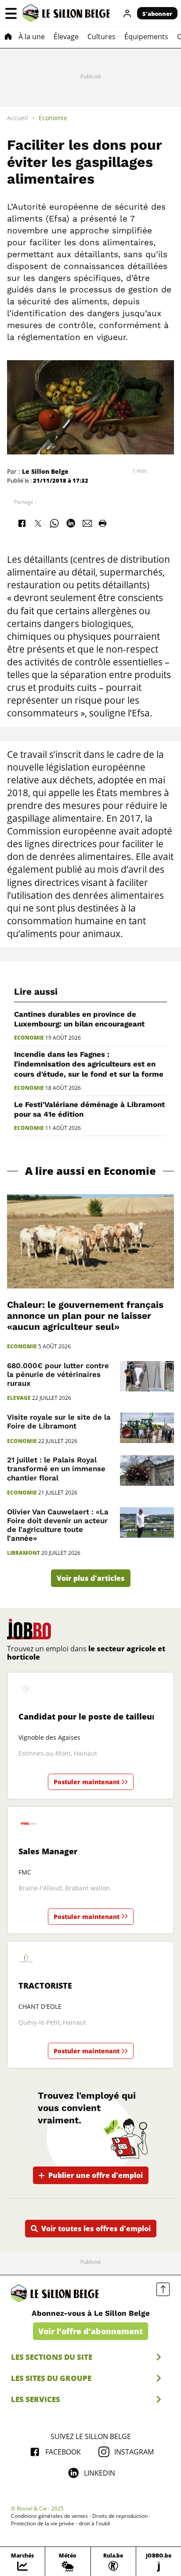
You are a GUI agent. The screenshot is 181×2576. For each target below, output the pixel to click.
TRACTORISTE (45, 1986)
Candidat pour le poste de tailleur (87, 1716)
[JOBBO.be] (29, 1629)
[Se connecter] (127, 13)
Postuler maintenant (87, 1782)
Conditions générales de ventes (49, 2516)
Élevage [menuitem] (66, 37)
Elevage (19, 1398)
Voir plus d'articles (91, 1578)
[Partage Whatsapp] (54, 524)
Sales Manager (48, 1851)
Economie (29, 1038)
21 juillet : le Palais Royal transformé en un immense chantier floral (56, 1469)
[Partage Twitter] (38, 524)
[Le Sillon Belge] (66, 13)
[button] (11, 13)
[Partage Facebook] (22, 524)
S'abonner (157, 14)
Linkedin (100, 2473)
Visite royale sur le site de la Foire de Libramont (59, 1421)
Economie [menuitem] (53, 118)
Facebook (63, 2452)
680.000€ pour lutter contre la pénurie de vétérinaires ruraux (58, 1374)
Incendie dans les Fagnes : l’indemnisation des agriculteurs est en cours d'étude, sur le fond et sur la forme (89, 1064)
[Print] (102, 524)
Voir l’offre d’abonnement (90, 2331)
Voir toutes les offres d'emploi (96, 2229)
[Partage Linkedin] (71, 524)
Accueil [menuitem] (18, 118)
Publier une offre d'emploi (96, 2175)
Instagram (134, 2452)
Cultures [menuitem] (101, 37)
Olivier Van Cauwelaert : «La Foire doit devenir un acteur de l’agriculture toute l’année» (58, 1525)
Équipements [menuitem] (146, 37)
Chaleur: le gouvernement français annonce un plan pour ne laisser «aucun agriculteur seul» (85, 1316)
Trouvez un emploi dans (86, 1653)
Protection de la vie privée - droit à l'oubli (61, 2524)
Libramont (24, 1553)
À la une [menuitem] (32, 37)
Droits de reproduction (120, 2516)
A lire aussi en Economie (90, 1171)
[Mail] (87, 524)
